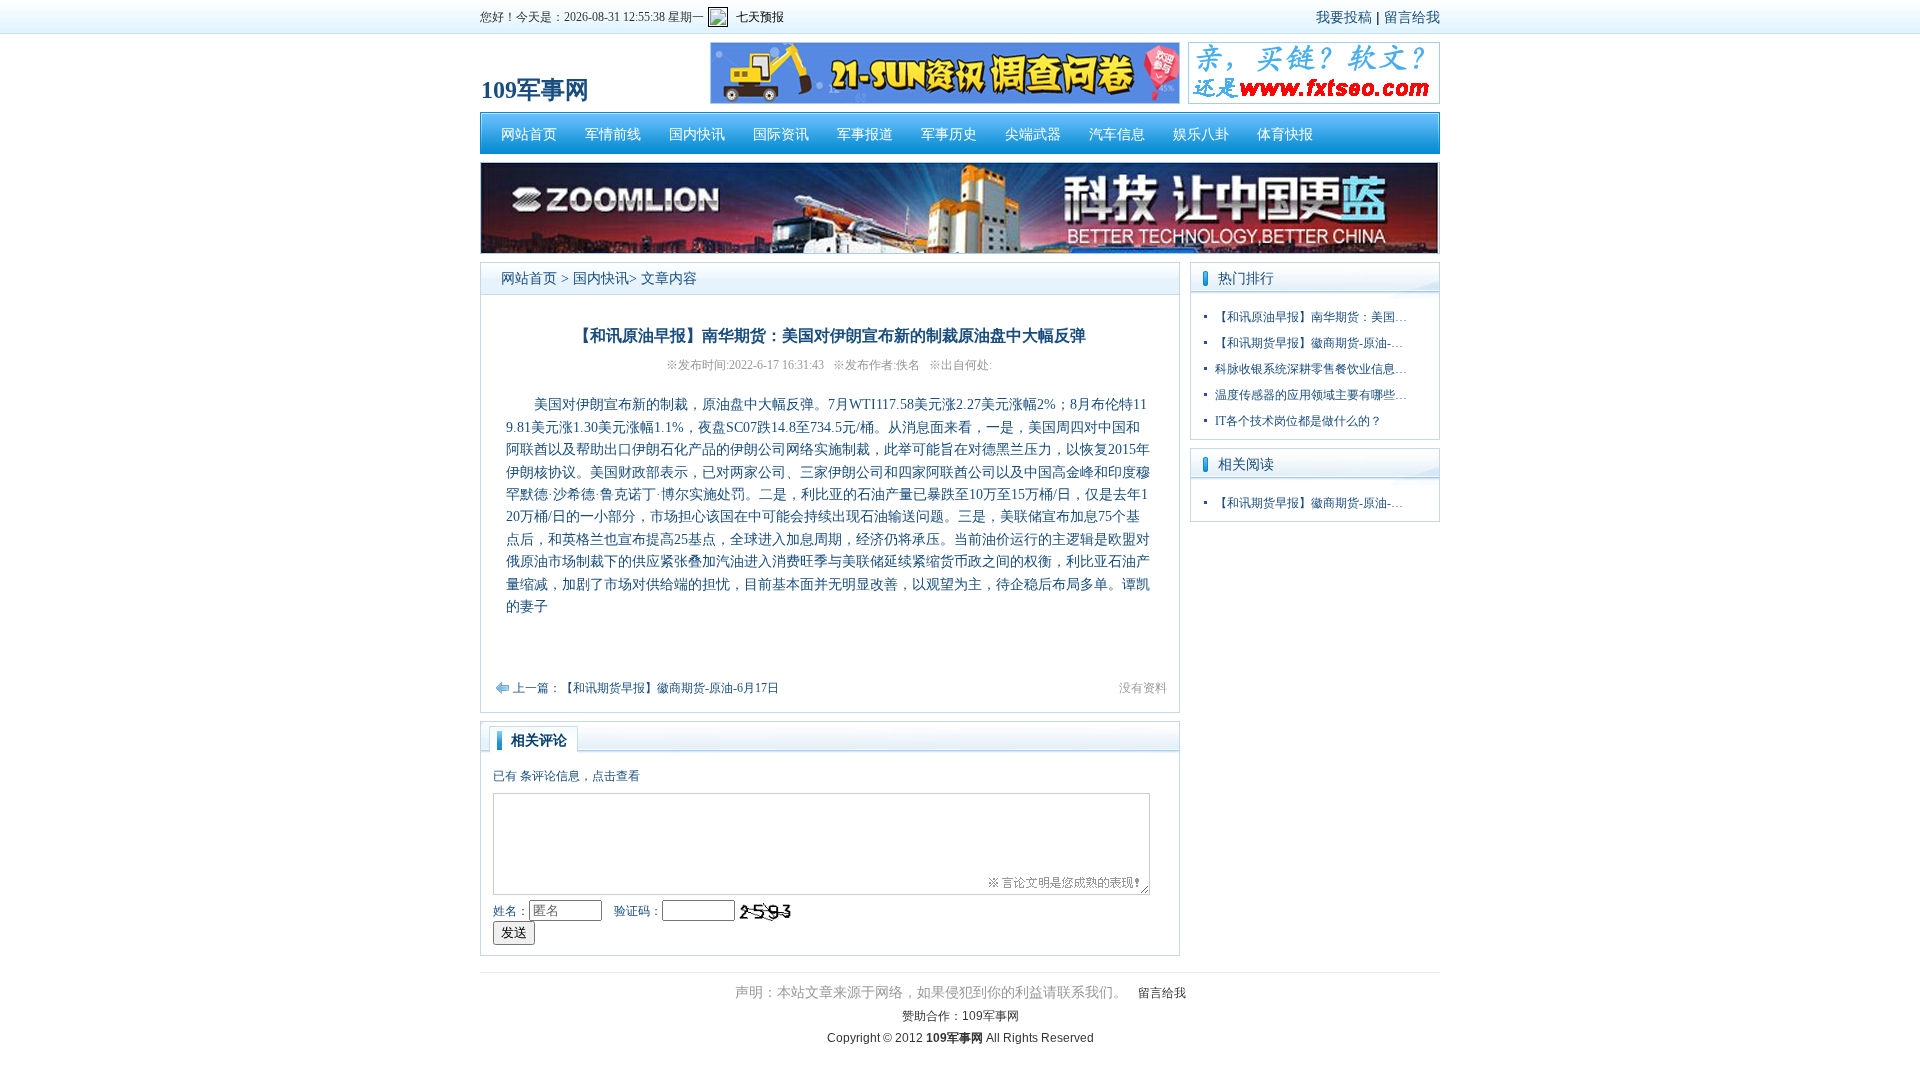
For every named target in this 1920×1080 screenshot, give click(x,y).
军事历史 (949, 134)
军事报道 (865, 134)
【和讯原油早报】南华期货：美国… (1311, 317)
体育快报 (1285, 134)
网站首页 (529, 134)
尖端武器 (1033, 134)
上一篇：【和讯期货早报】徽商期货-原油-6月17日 (646, 688)
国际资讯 (781, 134)
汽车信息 (1117, 134)
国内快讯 (697, 134)
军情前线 (613, 134)
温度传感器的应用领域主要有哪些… (1311, 395)
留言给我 (1412, 17)
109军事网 (990, 1016)
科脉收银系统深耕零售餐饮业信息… (1311, 369)
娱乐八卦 (1201, 134)
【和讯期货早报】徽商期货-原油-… (1309, 343)
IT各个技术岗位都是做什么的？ (1298, 421)
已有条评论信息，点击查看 (566, 776)
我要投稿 (1344, 17)
